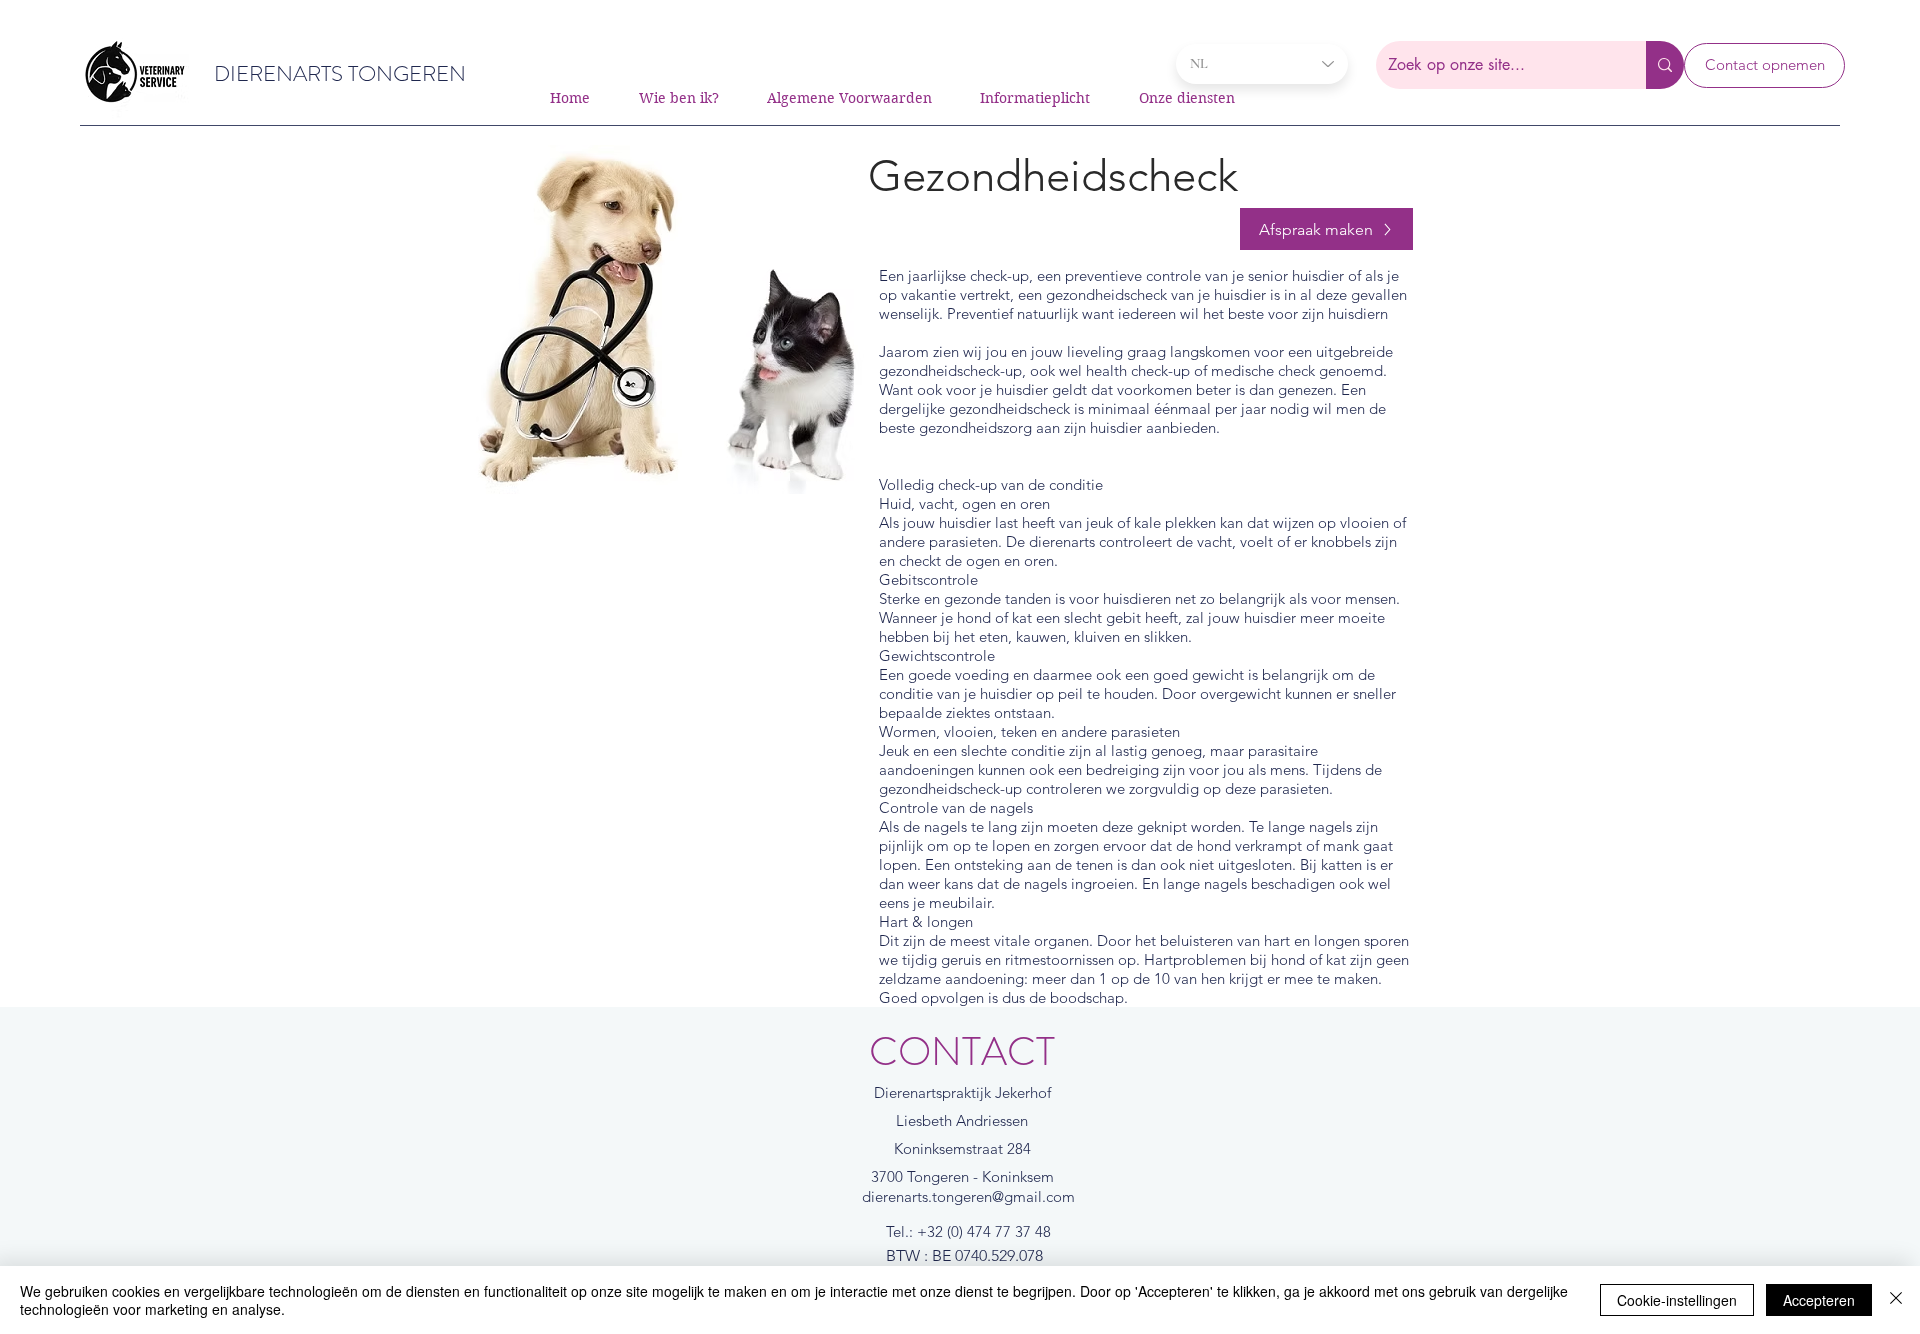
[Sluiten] (1896, 1300)
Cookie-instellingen (1677, 1300)
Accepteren (1819, 1300)
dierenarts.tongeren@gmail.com (968, 1196)
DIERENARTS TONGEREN (340, 73)
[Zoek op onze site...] (1665, 65)
